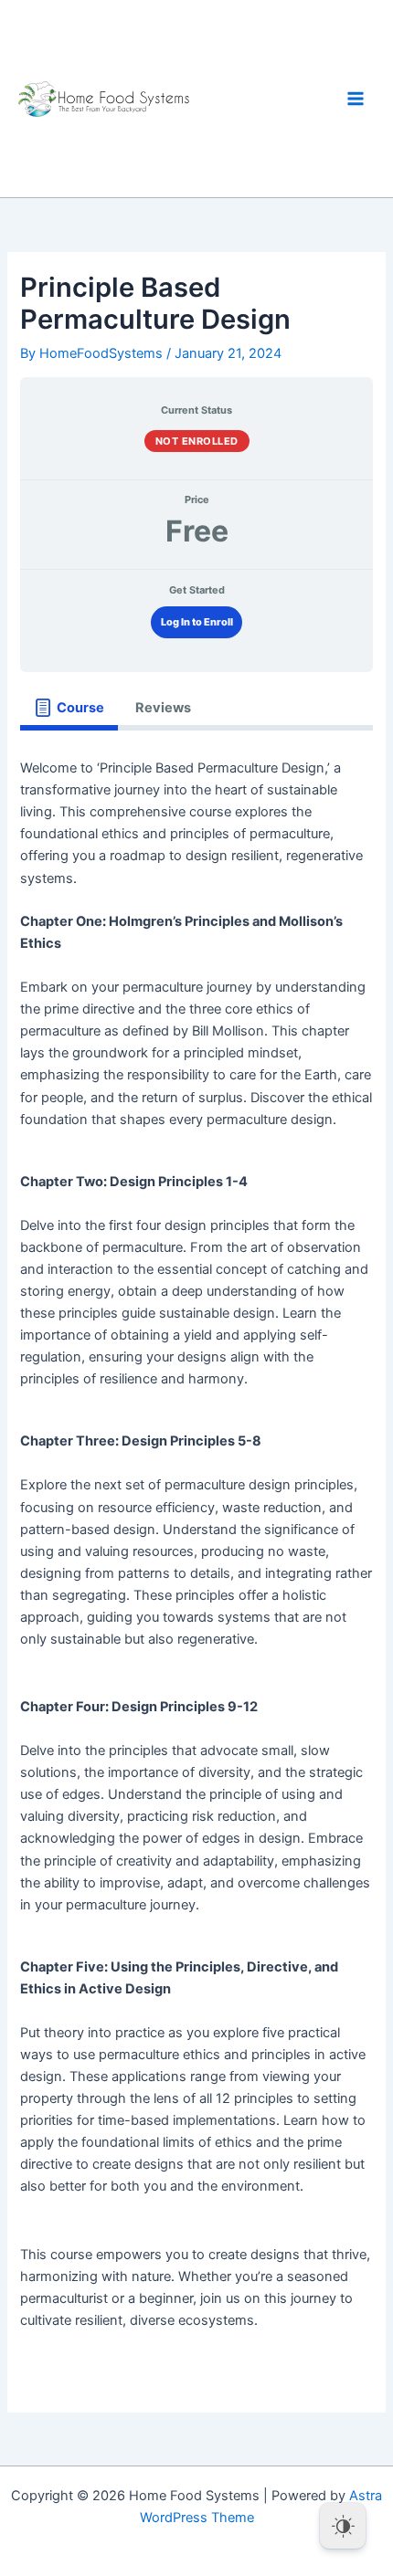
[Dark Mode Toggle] (343, 2526)
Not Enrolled (197, 441)
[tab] (69, 708)
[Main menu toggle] (356, 99)
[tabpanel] (196, 1555)
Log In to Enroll (197, 622)
